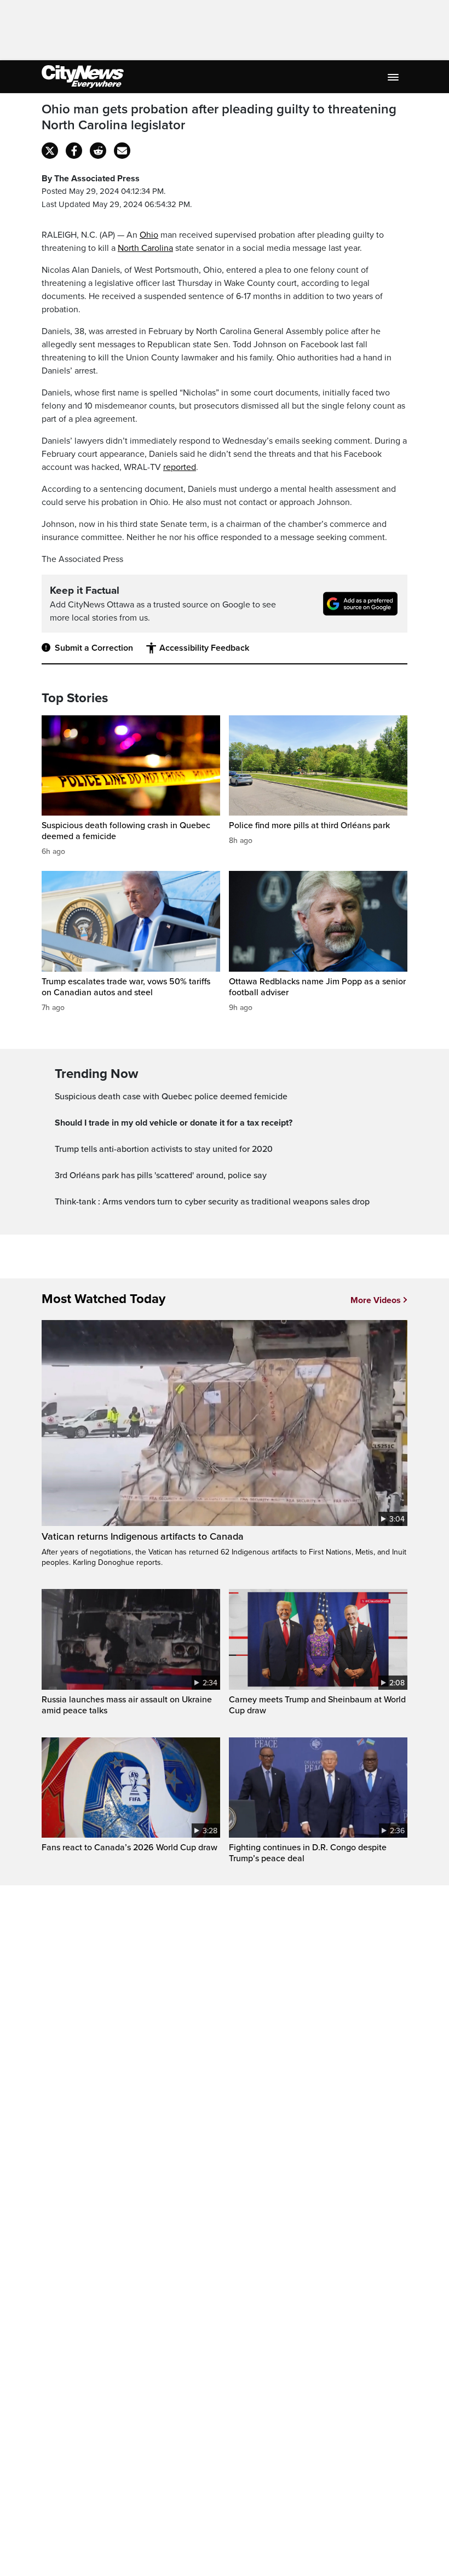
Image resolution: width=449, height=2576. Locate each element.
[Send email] (122, 151)
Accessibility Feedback (204, 648)
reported (180, 467)
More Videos (376, 1300)
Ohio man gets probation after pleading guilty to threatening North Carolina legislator (219, 117)
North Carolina (145, 248)
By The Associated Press (91, 179)
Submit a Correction (94, 648)
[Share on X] (50, 151)
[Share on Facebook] (74, 151)
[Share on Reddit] (98, 151)
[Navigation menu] (394, 77)
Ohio (149, 235)
